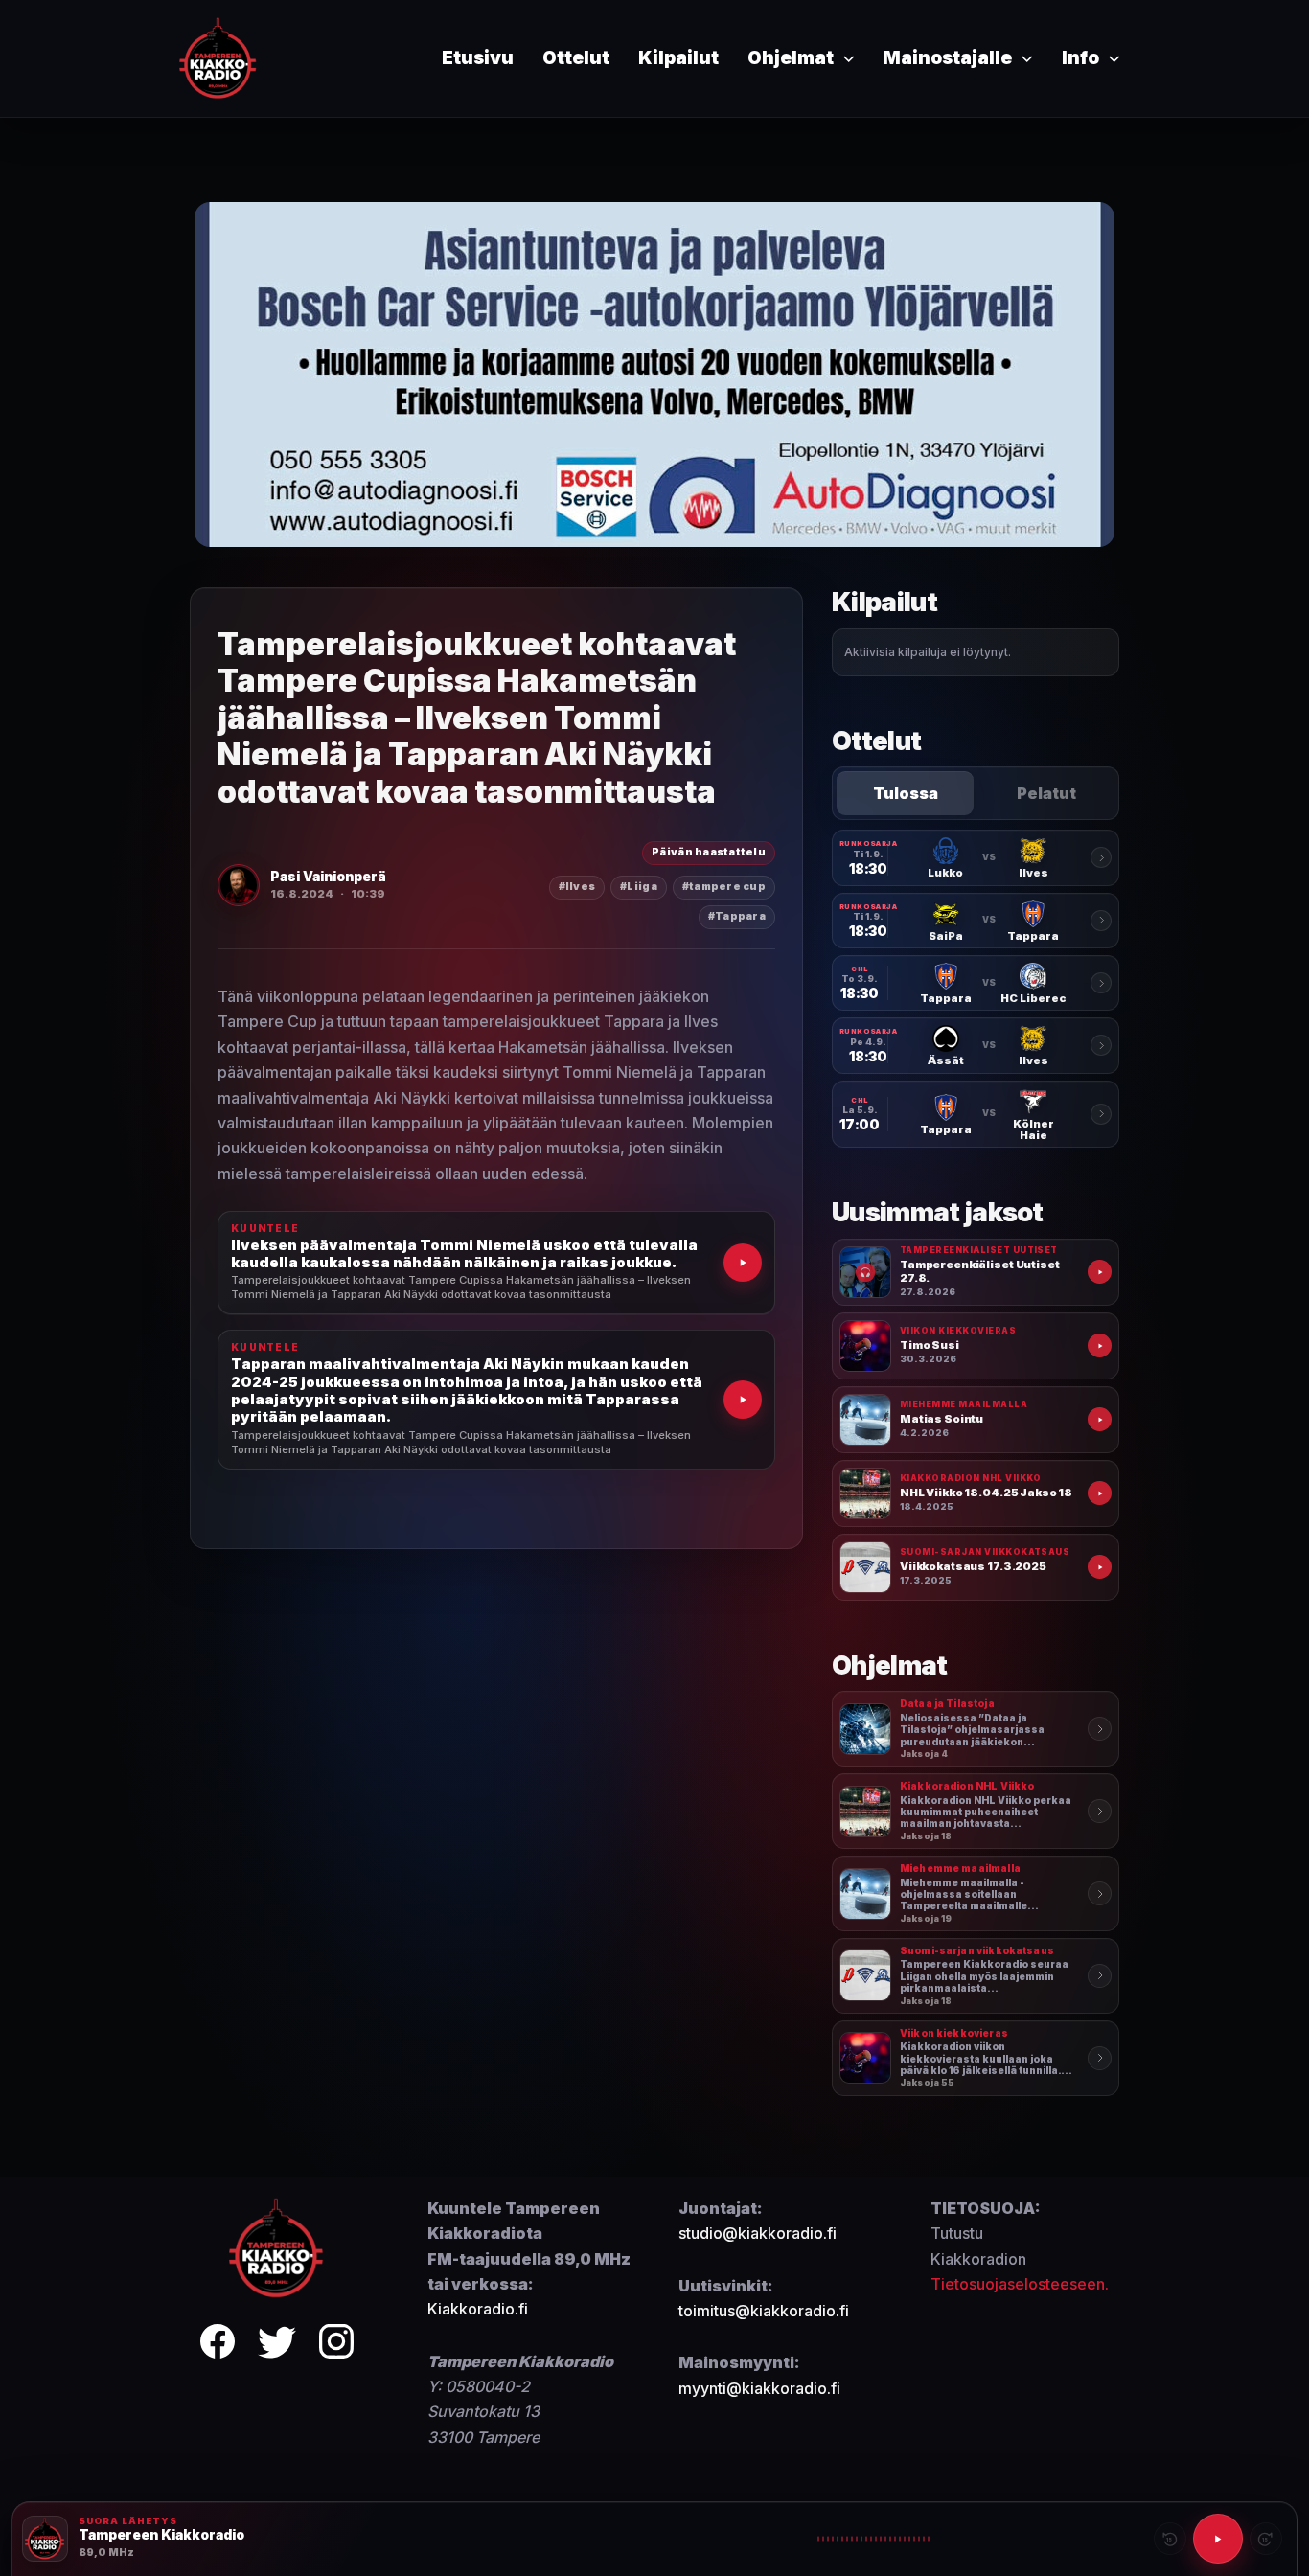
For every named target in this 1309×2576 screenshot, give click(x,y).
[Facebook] (218, 2345)
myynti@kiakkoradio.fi (759, 2388)
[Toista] (1218, 2539)
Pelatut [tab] (1046, 793)
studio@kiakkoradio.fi (758, 2233)
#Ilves (577, 887)
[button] (844, 58)
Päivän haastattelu (709, 852)
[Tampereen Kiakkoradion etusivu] (277, 2246)
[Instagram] (336, 2345)
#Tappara (737, 916)
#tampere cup (724, 887)
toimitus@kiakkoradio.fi (764, 2311)
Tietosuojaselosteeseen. (1020, 2284)
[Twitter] (277, 2345)
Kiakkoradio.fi (478, 2309)
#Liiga (639, 887)
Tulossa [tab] (906, 793)
